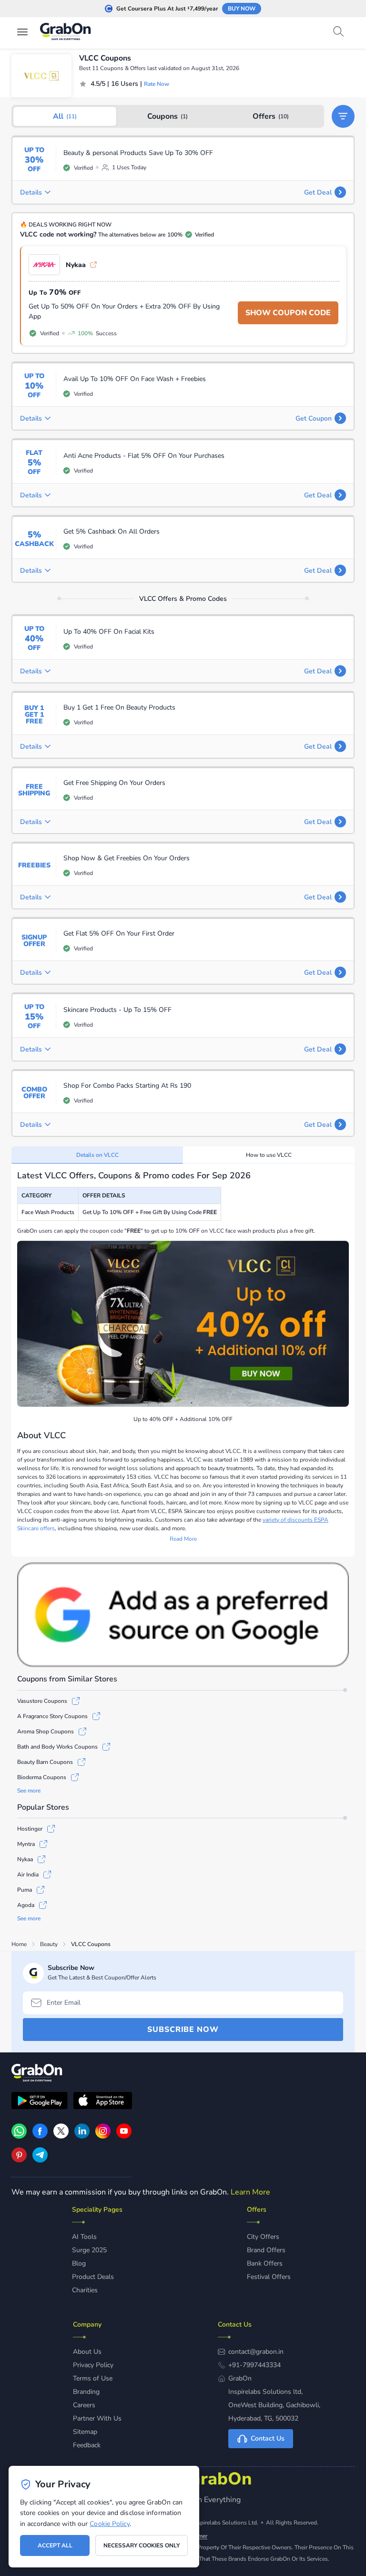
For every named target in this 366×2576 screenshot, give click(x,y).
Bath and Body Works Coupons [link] (57, 1747)
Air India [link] (28, 1875)
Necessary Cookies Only (142, 2545)
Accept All (55, 2545)
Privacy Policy (93, 2365)
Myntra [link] (26, 1844)
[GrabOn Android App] (40, 2102)
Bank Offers (265, 2263)
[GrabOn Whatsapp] (19, 2136)
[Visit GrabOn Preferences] (183, 1615)
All (65, 116)
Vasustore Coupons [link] (42, 1701)
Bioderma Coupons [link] (42, 1777)
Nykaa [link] (76, 265)
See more (29, 1791)
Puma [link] (25, 1890)
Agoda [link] (26, 1905)
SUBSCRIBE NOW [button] (183, 2030)
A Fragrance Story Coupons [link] (52, 1716)
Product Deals (93, 2277)
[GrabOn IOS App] (103, 2102)
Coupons (168, 116)
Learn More (250, 2192)
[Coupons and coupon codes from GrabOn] (66, 33)
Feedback (87, 2445)
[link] (40, 2136)
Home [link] (19, 1944)
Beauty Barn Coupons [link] (45, 1762)
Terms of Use (93, 2378)
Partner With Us (97, 2418)
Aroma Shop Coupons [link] (46, 1731)
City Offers (263, 2237)
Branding (86, 2392)
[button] (343, 116)
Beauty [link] (49, 1944)
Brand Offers (266, 2250)
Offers (271, 116)
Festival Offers (269, 2277)
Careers (84, 2405)
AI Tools (84, 2237)
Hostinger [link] (30, 1829)
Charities (85, 2290)
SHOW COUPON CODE (288, 313)
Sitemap (85, 2432)
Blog (79, 2263)
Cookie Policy (109, 2524)
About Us (87, 2352)
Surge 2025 (89, 2250)
